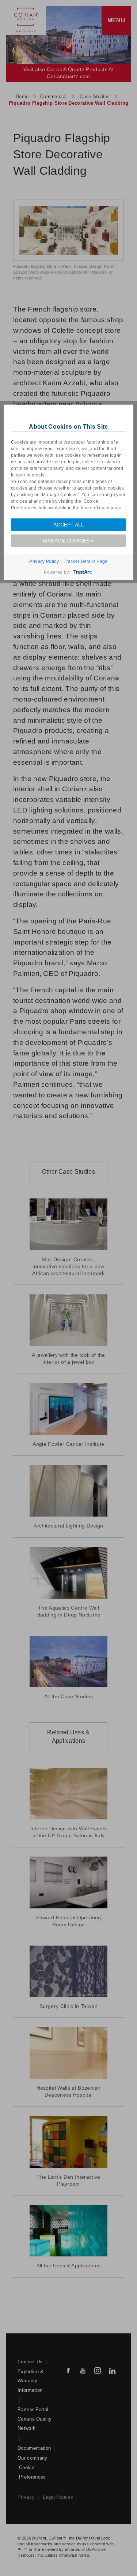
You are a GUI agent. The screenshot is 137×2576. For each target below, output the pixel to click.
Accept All (69, 525)
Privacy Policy (44, 561)
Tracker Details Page (85, 561)
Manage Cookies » (68, 541)
